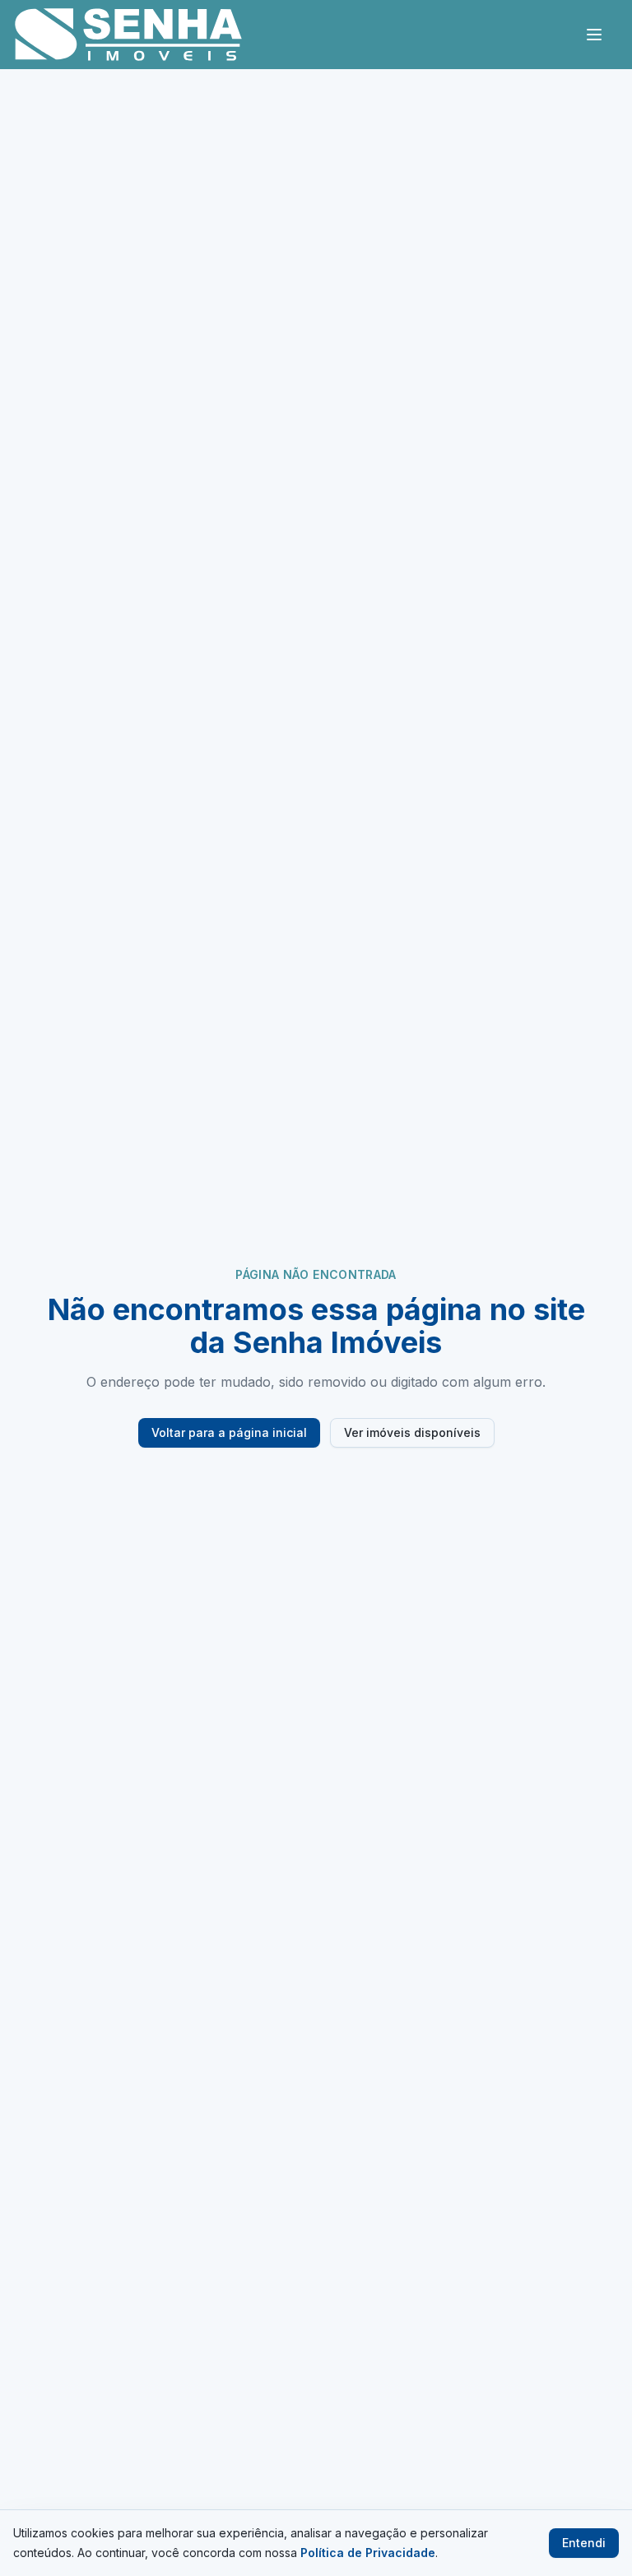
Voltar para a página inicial (229, 1432)
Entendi (584, 2543)
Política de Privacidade (368, 2553)
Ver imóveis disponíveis (412, 1432)
